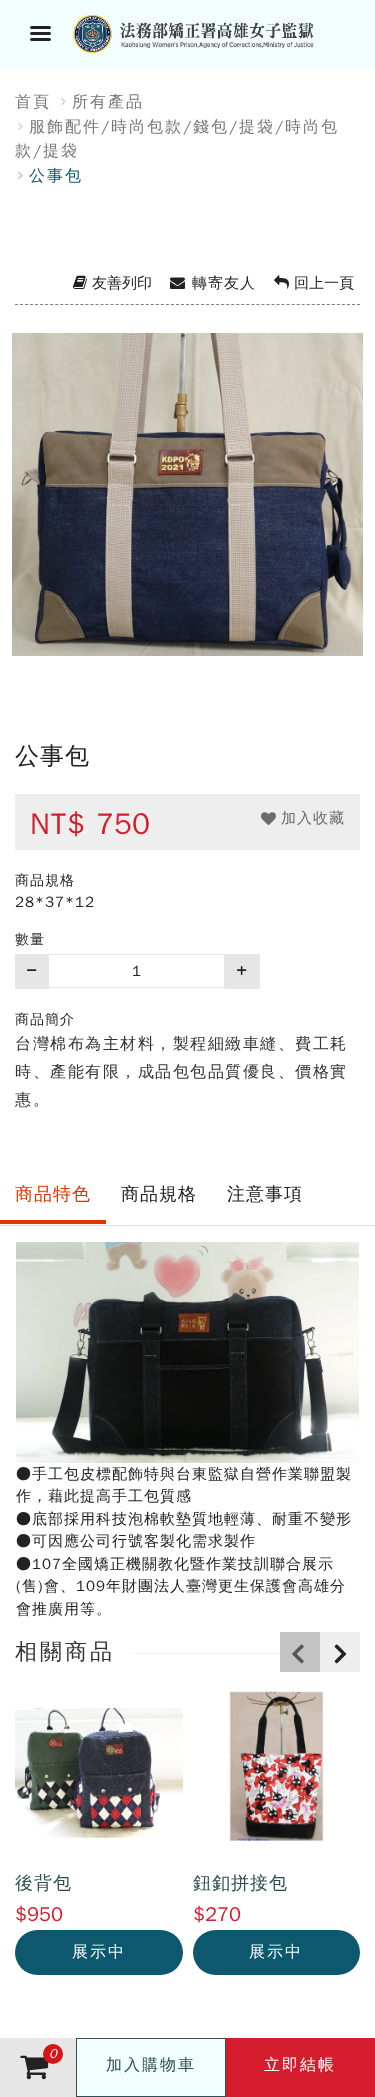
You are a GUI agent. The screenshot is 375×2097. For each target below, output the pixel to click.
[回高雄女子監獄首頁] (212, 32)
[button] (303, 818)
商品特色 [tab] (53, 1194)
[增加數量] (242, 971)
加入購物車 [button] (151, 2065)
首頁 (33, 102)
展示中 (99, 1952)
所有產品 (108, 102)
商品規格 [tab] (159, 1194)
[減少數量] (32, 971)
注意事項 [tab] (265, 1194)
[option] (187, 520)
